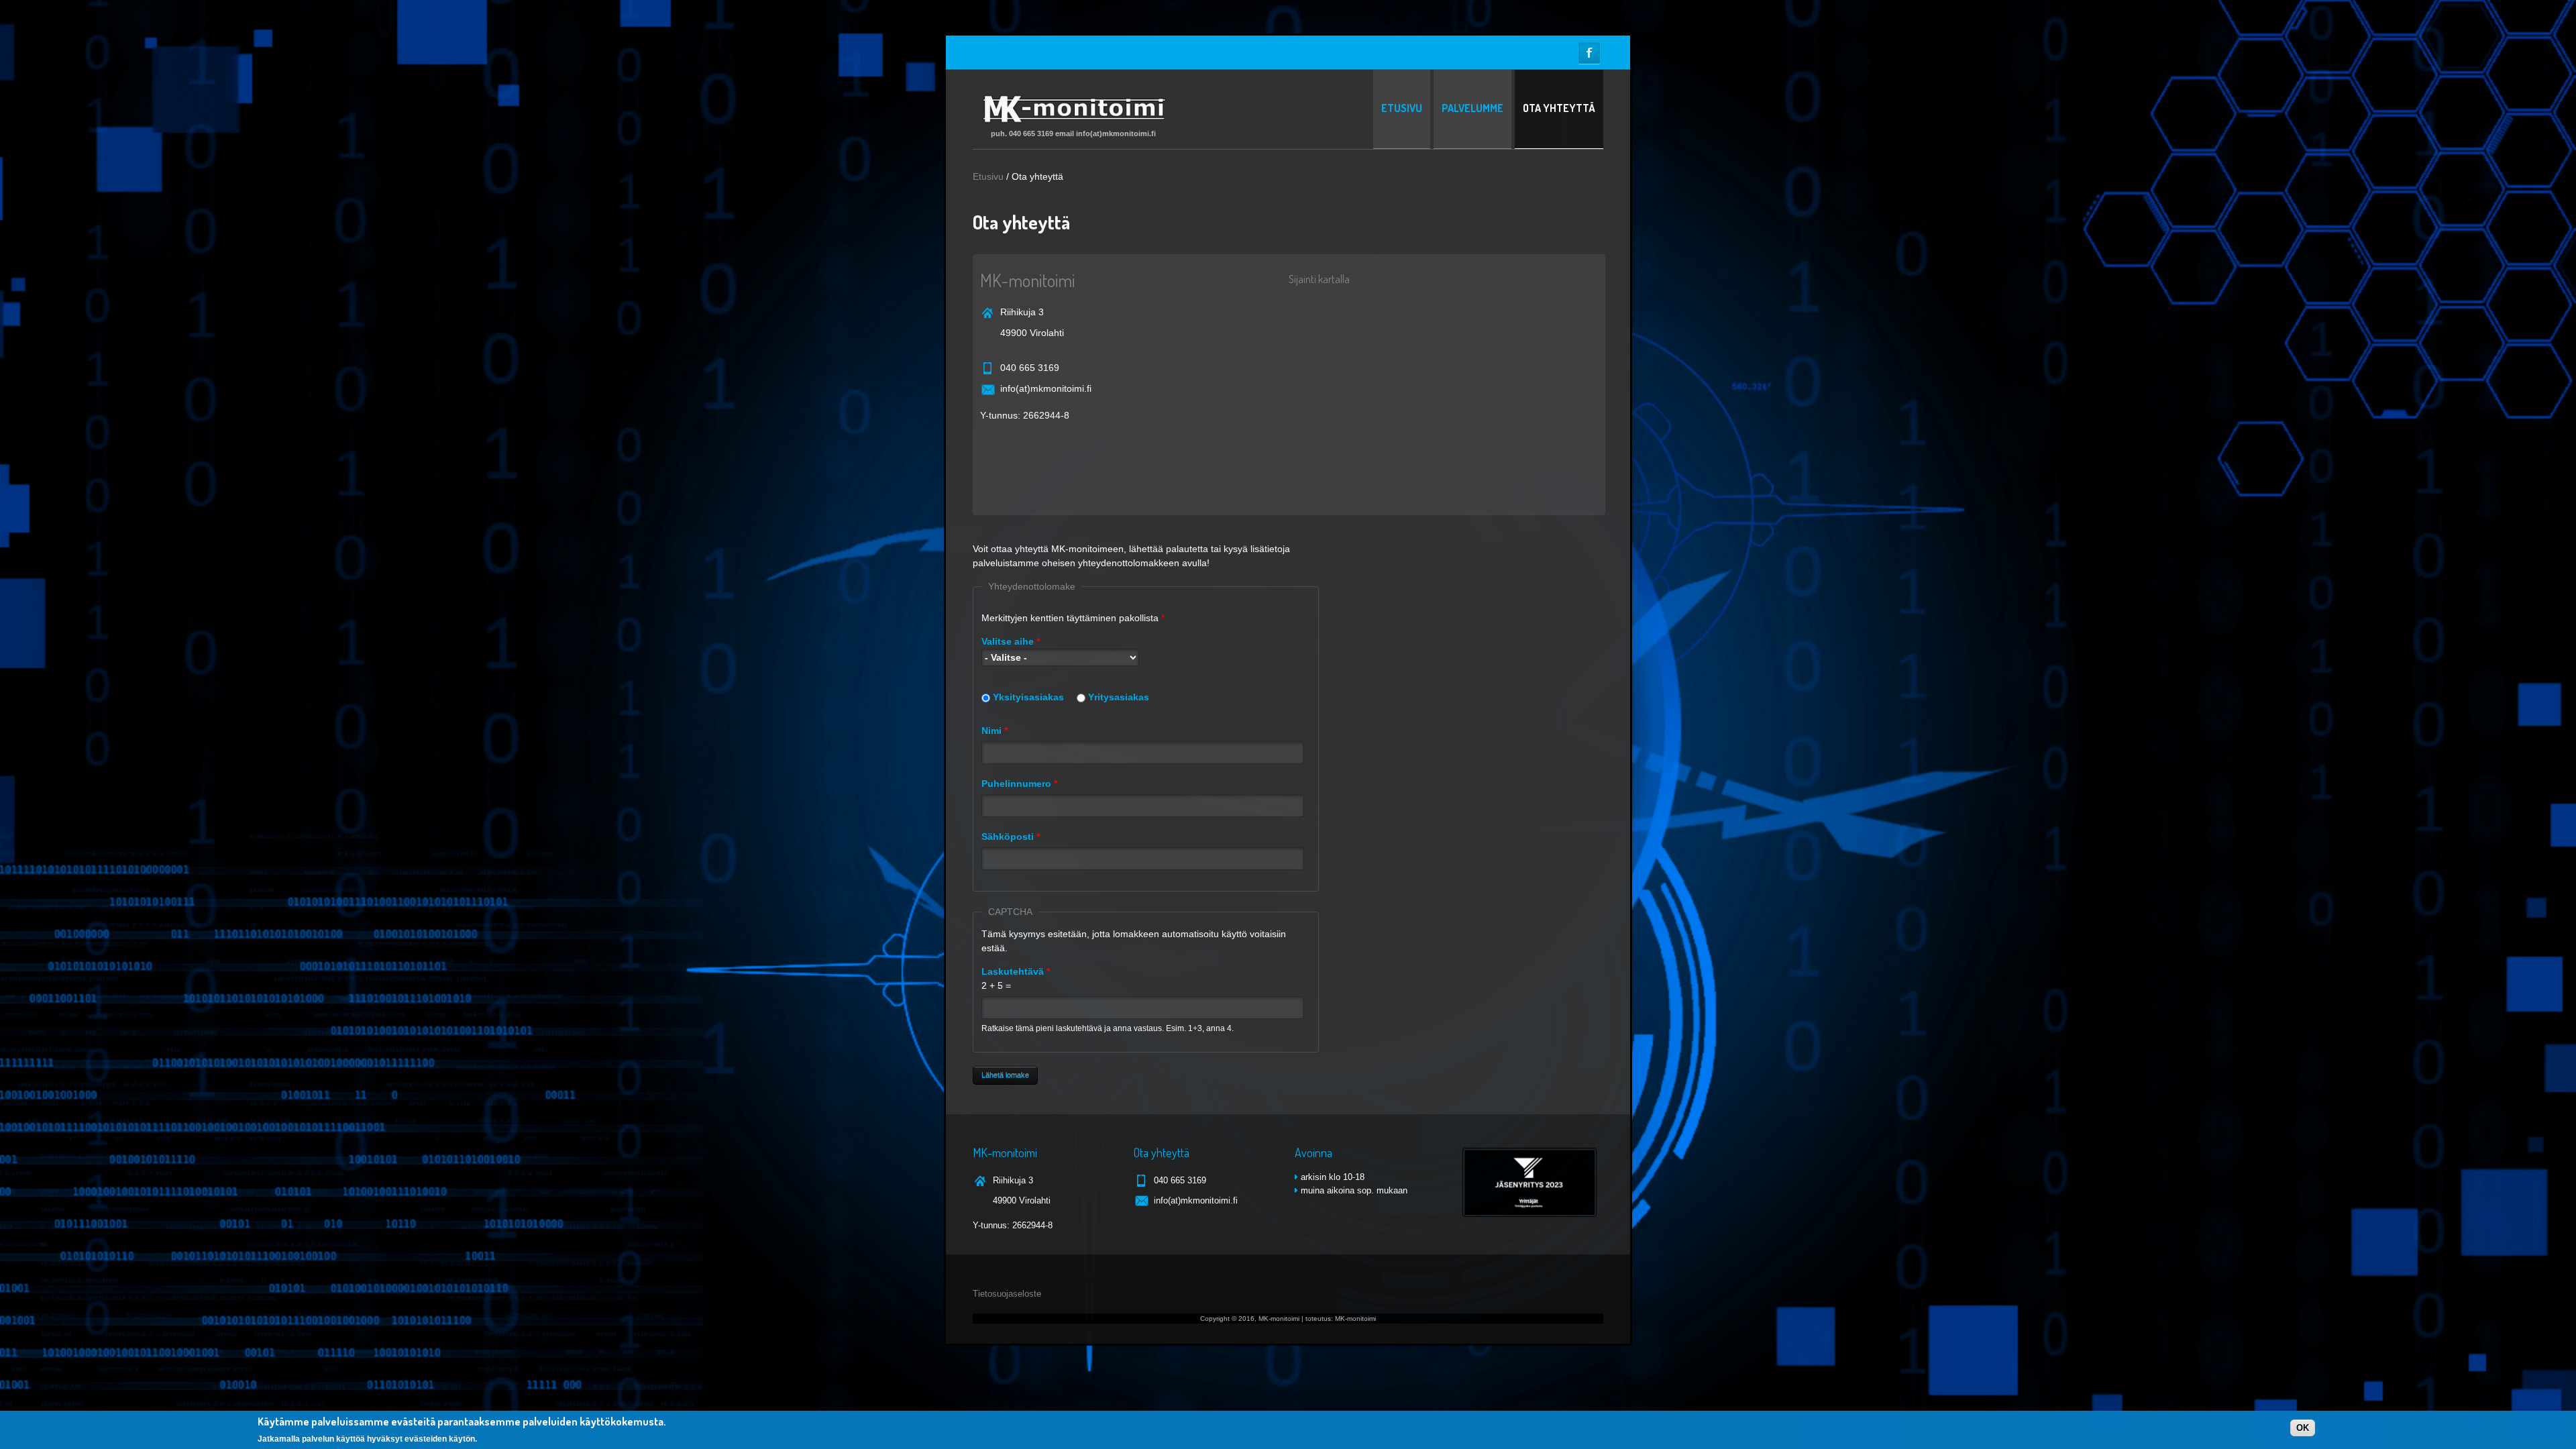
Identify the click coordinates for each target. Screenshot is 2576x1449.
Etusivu (1402, 108)
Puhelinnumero (1019, 784)
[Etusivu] (1073, 124)
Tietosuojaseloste (1007, 1294)
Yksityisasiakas (1028, 697)
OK (2303, 1428)
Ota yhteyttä (1559, 108)
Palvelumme (1472, 108)
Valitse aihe (1011, 641)
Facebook (1589, 53)
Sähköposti (1011, 837)
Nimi (995, 731)
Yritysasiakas (1119, 697)
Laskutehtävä (1016, 971)
